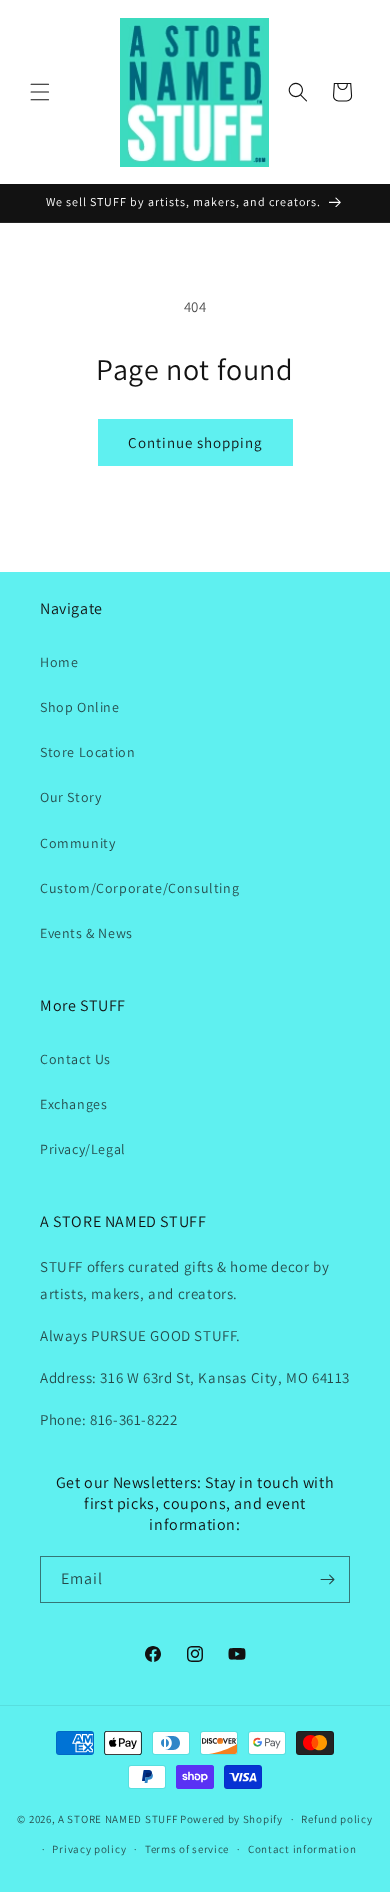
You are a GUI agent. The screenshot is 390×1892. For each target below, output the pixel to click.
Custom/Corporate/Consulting (139, 888)
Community (77, 843)
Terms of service (187, 1849)
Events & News (86, 933)
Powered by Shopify (231, 1819)
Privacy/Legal (83, 1149)
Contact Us (75, 1059)
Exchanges (73, 1104)
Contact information (302, 1849)
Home (59, 662)
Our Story (70, 797)
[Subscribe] (327, 1579)
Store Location (87, 752)
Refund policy (336, 1819)
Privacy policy (89, 1849)
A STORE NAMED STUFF (117, 1819)
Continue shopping (195, 442)
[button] (40, 92)
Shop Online (80, 707)
